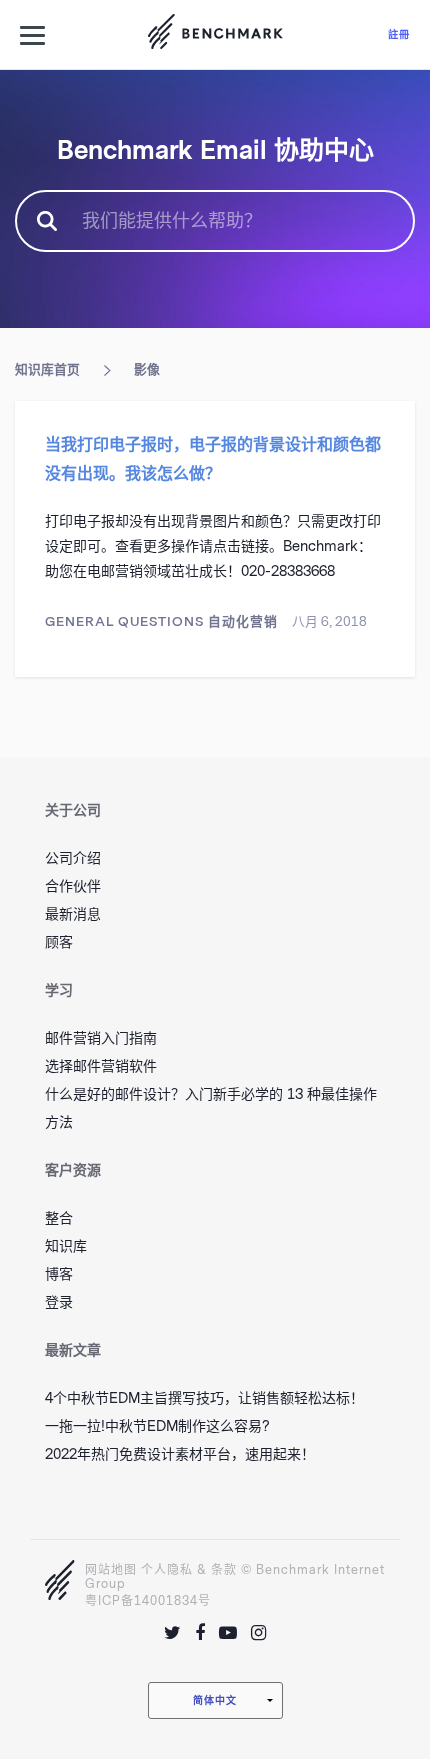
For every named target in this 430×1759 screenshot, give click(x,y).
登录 (59, 1302)
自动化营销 (243, 621)
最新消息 (73, 914)
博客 (59, 1274)
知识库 (66, 1246)
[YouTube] (228, 1633)
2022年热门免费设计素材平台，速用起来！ (180, 1454)
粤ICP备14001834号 (148, 1601)
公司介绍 (73, 858)
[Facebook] (200, 1633)
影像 (147, 369)
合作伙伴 (73, 886)
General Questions (124, 621)
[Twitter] (172, 1633)
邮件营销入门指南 (101, 1038)
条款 (224, 1570)
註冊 (399, 34)
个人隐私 (167, 1570)
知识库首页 (47, 369)
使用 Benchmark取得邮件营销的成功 (215, 35)
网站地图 (111, 1570)
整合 (59, 1218)
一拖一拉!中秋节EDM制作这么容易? (157, 1426)
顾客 (59, 942)
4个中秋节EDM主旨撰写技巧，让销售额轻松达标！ (204, 1398)
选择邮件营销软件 (101, 1066)
